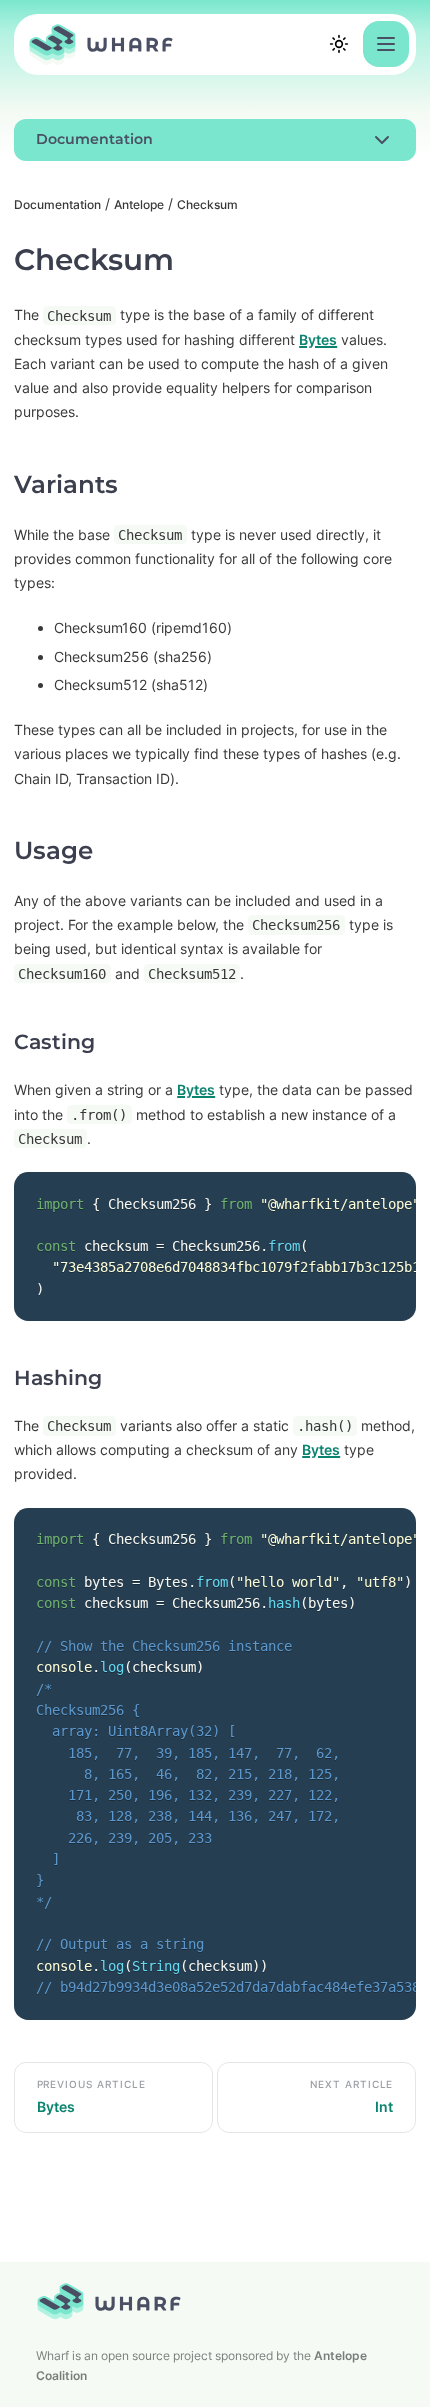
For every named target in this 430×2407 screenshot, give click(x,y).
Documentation (57, 205)
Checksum (207, 205)
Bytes (318, 339)
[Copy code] (379, 1208)
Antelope (139, 205)
